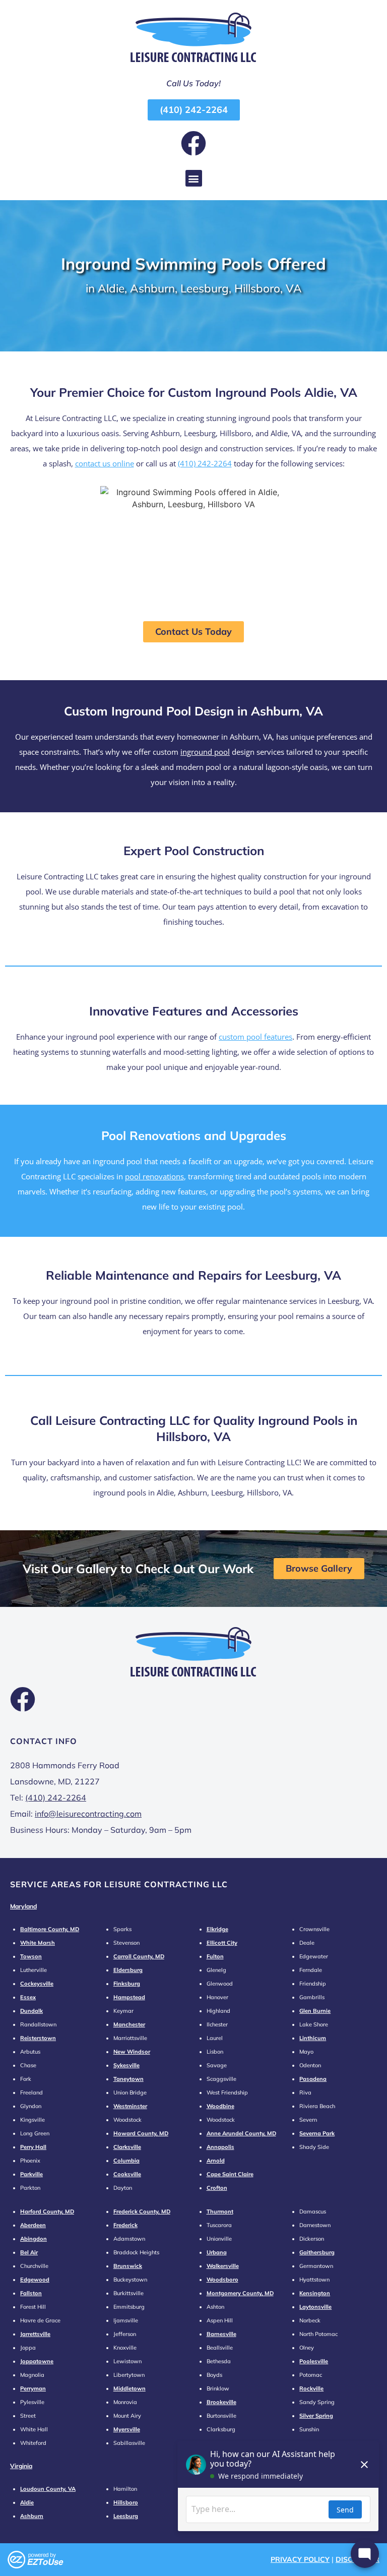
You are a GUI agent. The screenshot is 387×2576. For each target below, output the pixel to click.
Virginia (21, 2466)
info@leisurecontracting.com (88, 1814)
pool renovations (154, 1176)
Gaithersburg (317, 2252)
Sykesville (126, 2065)
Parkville (31, 2174)
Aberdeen (33, 2225)
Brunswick (128, 2266)
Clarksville (127, 2147)
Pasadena (313, 2079)
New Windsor (132, 2052)
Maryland (23, 1906)
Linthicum (313, 2038)
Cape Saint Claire (230, 2174)
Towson (31, 1956)
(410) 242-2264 (205, 463)
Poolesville (314, 2361)
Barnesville (221, 2334)
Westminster (130, 2106)
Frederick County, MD (142, 2211)
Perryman (33, 2388)
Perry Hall (33, 2147)
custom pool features (255, 1037)
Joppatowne (37, 2361)
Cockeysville (37, 1984)
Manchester (129, 2024)
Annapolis (220, 2147)
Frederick (125, 2225)
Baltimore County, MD (50, 1929)
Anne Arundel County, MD (241, 2133)
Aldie (27, 2502)
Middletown (130, 2388)
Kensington (315, 2293)
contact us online (105, 463)
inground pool (205, 752)
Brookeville (221, 2402)
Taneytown (128, 2079)
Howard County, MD (141, 2133)
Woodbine (220, 2106)
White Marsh (38, 1943)
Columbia (126, 2161)
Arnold (216, 2161)
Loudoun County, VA (48, 2489)
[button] (194, 178)
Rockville (311, 2388)
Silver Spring (316, 2416)
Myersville (127, 2429)
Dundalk (31, 2011)
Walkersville (223, 2266)
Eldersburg (128, 1970)
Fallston (31, 2293)
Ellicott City (222, 1943)
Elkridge (217, 1929)
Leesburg (126, 2516)
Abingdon (34, 2239)
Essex (28, 1997)
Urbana (217, 2252)
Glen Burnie (315, 2011)
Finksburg (127, 1984)
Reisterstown (38, 2038)
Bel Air (29, 2252)
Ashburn (32, 2516)
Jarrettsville (35, 2334)
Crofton (217, 2188)
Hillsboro (126, 2502)
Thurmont (220, 2211)
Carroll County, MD (139, 1956)
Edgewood (35, 2280)
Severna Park (317, 2133)
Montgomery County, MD (240, 2293)
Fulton (215, 1956)
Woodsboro (222, 2280)
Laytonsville (315, 2307)
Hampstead (129, 1997)
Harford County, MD (47, 2211)
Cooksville (127, 2174)
